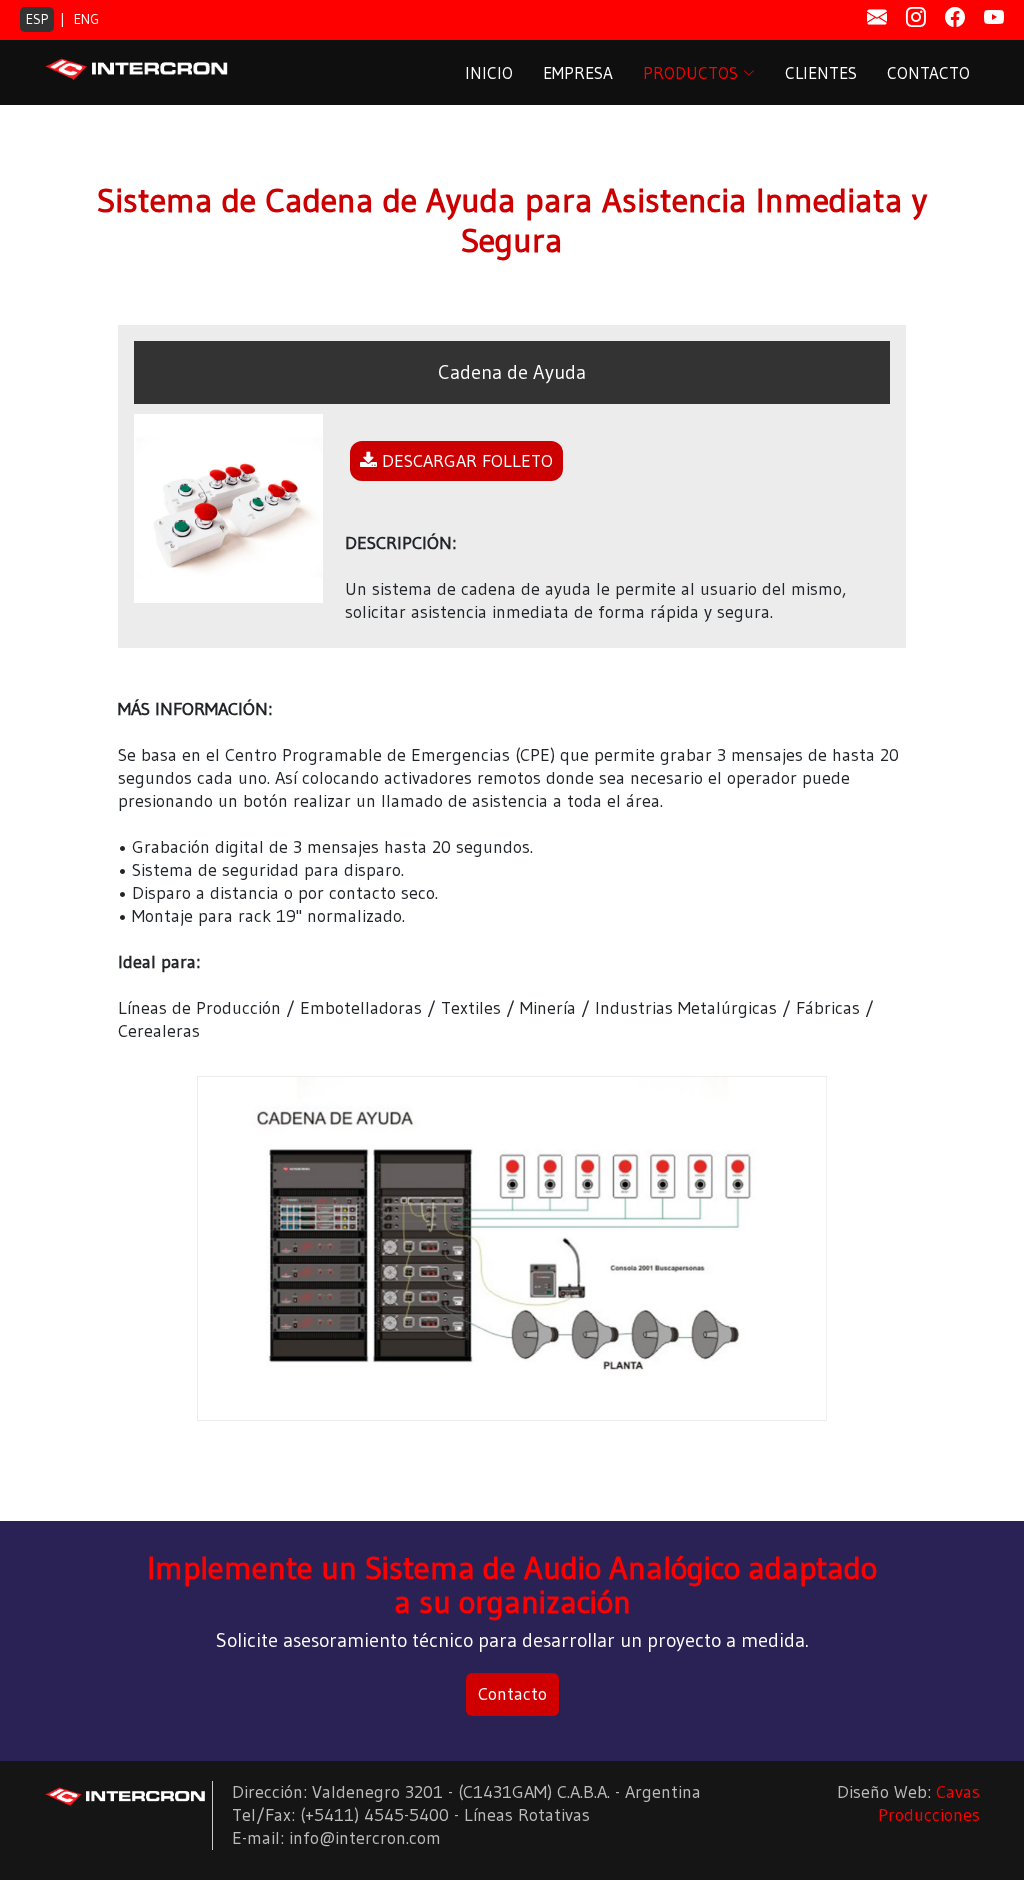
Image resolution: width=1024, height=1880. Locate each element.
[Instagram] (916, 18)
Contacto (928, 72)
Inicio (489, 72)
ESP (37, 19)
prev (215, 1263)
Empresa (578, 72)
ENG (86, 19)
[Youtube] (994, 18)
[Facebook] (955, 18)
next (809, 1263)
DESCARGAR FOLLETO (465, 461)
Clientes (821, 72)
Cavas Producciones (929, 1803)
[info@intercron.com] (877, 18)
